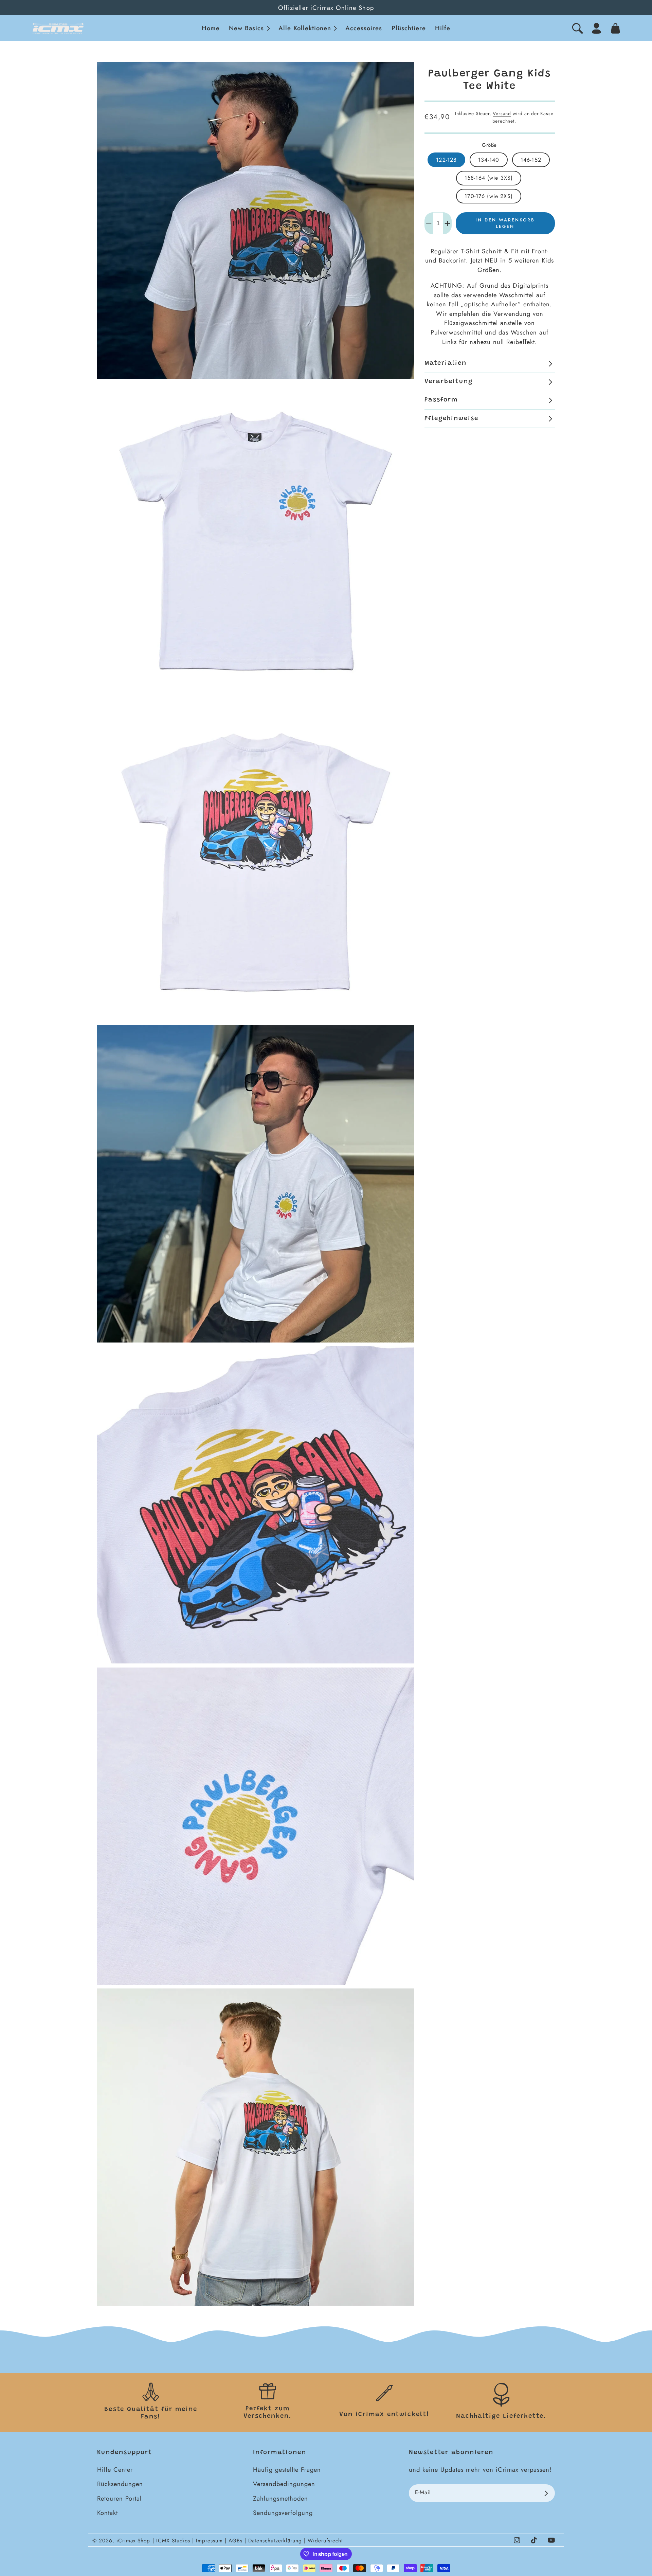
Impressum (210, 2541)
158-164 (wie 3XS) (489, 178)
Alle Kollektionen (305, 28)
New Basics (246, 28)
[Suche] (577, 28)
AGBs (237, 2541)
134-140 (489, 160)
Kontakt (107, 2513)
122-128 (446, 160)
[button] (249, 28)
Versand (502, 114)
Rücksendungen (120, 2484)
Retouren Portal (119, 2498)
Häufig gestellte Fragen (287, 2470)
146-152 (531, 160)
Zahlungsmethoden (280, 2498)
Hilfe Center (115, 2470)
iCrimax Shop (133, 2541)
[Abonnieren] (546, 2493)
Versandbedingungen (284, 2484)
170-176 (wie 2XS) (489, 196)
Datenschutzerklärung (276, 2541)
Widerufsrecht (325, 2541)
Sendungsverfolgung (283, 2513)
